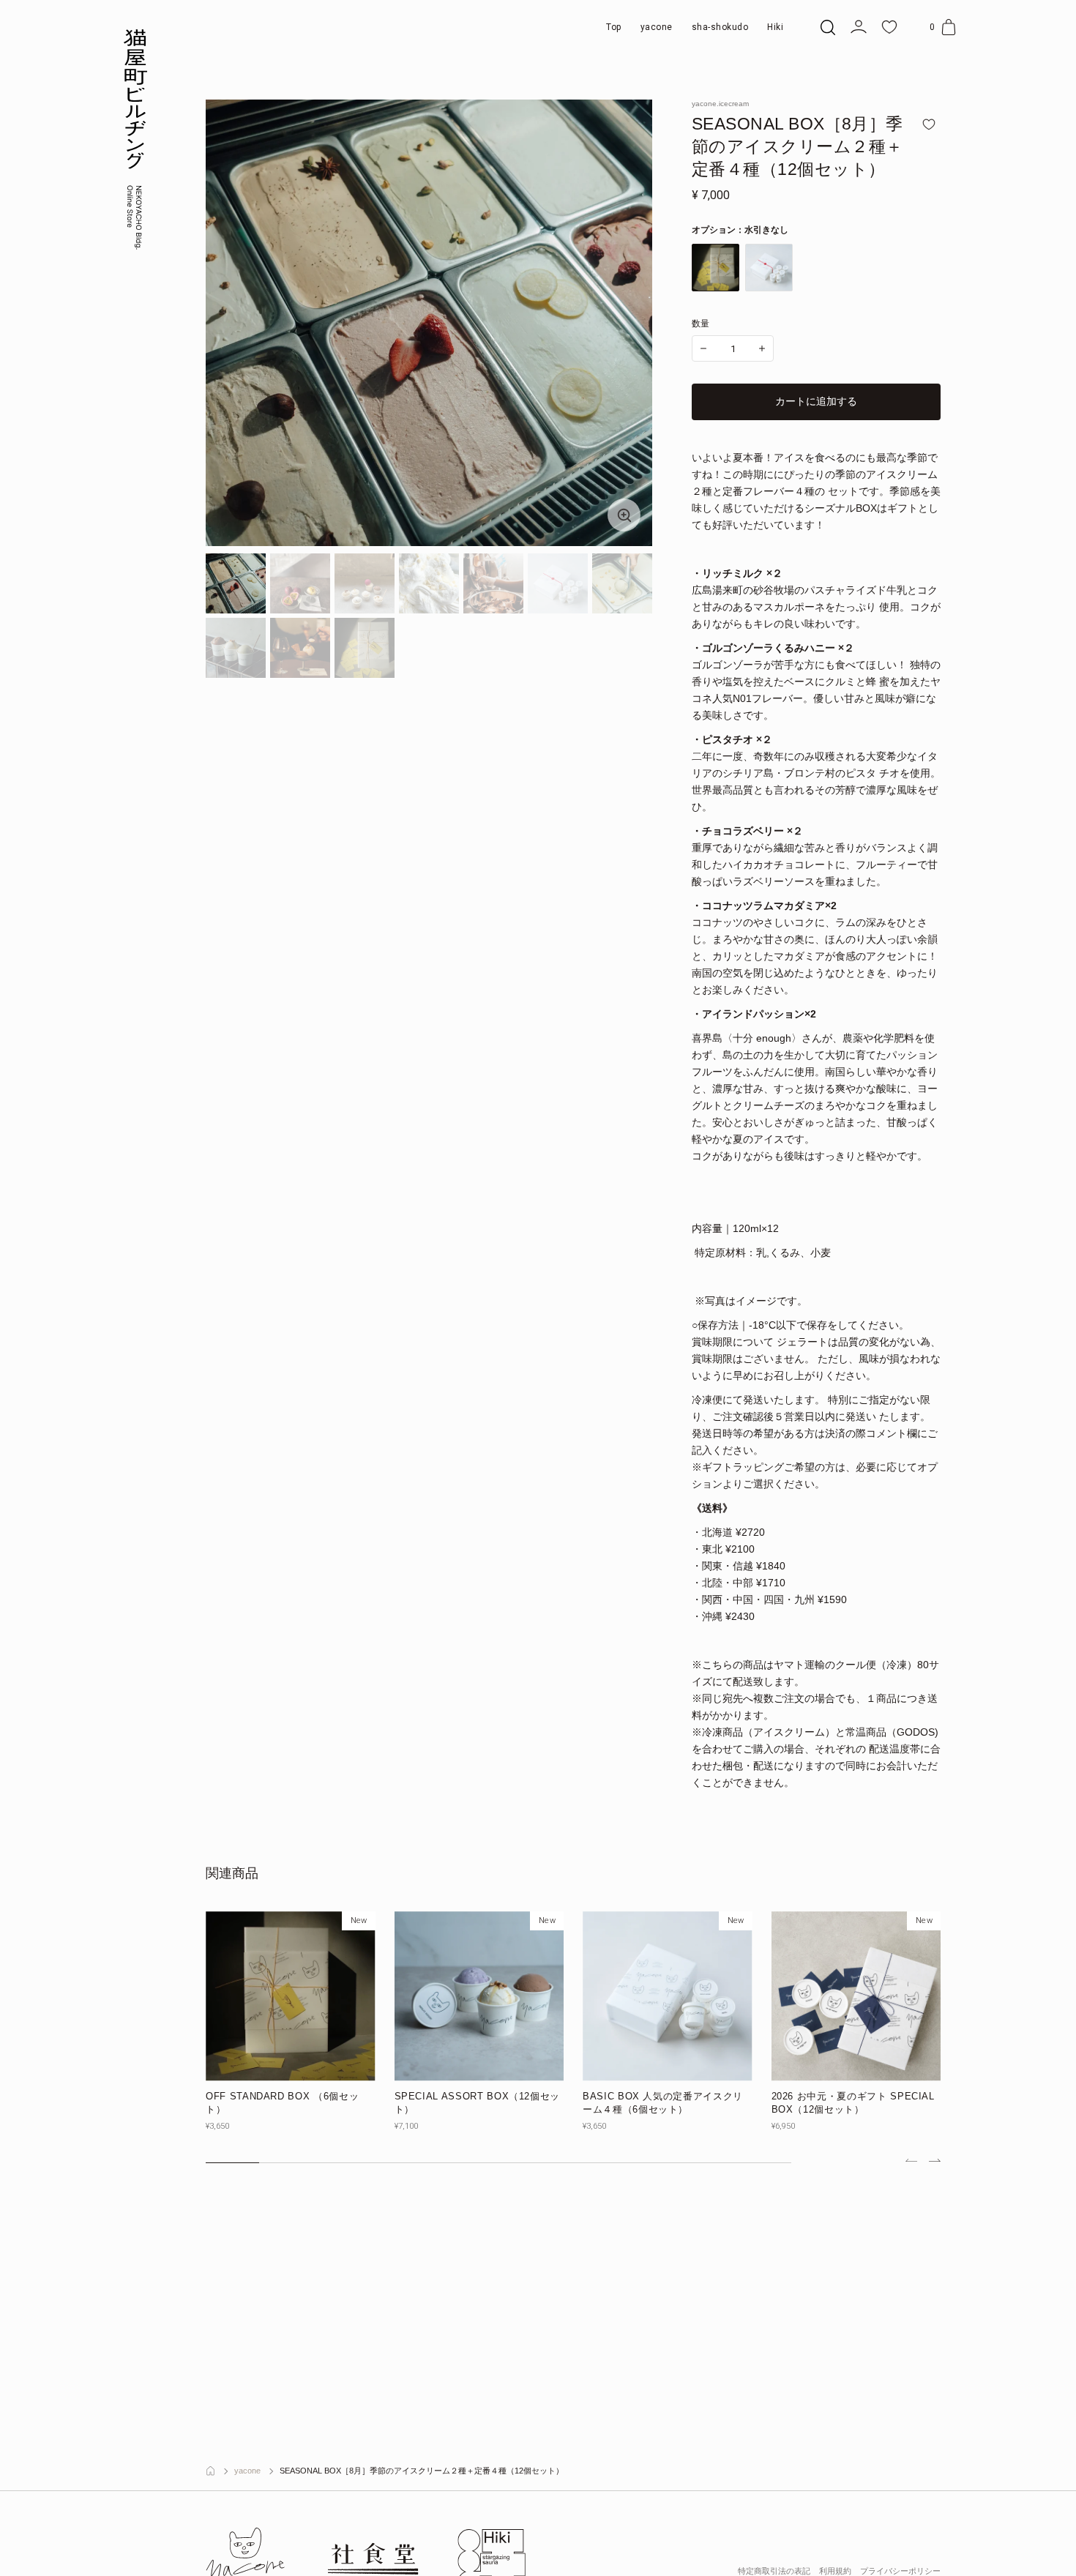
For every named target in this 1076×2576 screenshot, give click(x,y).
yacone (247, 2471)
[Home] (210, 2471)
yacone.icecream (720, 104)
